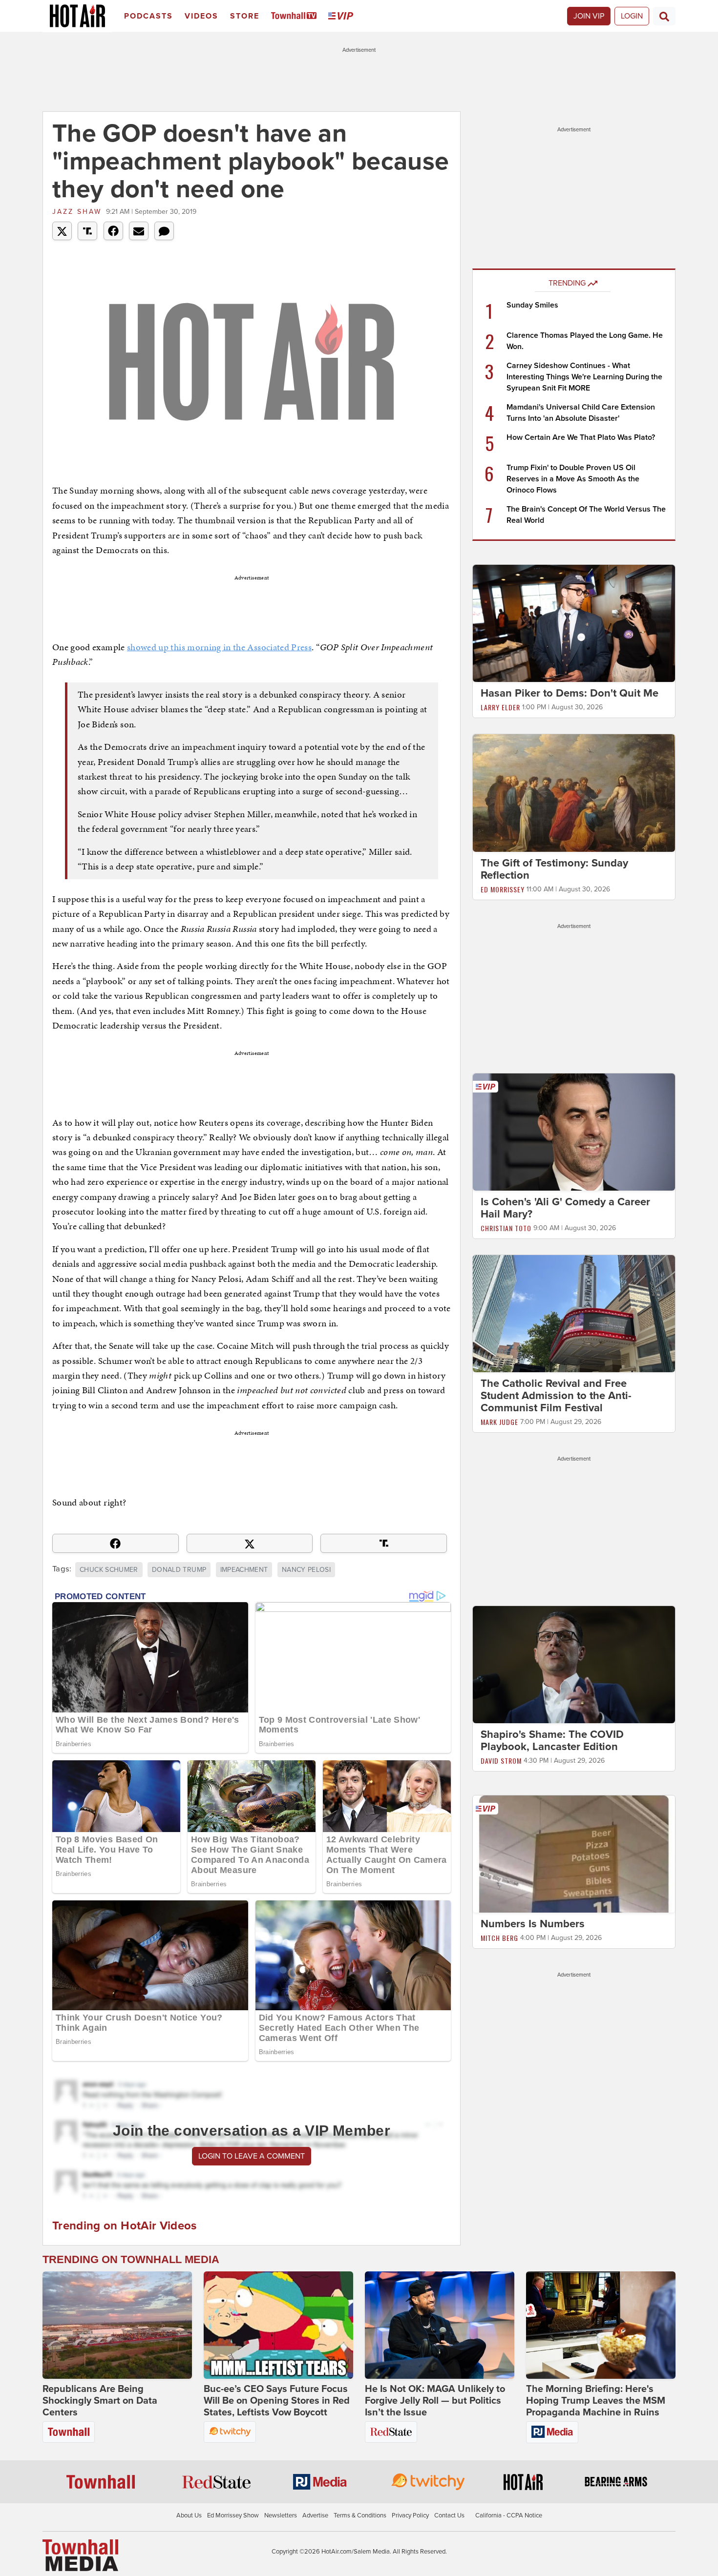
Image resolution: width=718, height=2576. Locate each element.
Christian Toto (506, 1228)
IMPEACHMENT (244, 1570)
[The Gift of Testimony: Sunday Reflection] (574, 792)
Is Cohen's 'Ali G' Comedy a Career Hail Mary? (565, 1208)
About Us (189, 2515)
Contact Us (449, 2515)
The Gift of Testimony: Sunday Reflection (554, 869)
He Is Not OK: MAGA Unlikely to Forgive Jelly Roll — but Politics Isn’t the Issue (435, 2401)
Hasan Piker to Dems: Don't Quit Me (570, 693)
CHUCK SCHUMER (109, 1570)
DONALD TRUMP (179, 1570)
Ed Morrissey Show (233, 2515)
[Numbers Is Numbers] (574, 1854)
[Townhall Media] (80, 2555)
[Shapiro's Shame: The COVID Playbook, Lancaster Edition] (574, 1664)
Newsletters (281, 2515)
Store (245, 16)
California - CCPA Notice (509, 2515)
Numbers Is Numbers (533, 1924)
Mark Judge (499, 1422)
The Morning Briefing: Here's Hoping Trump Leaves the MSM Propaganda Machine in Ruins (596, 2401)
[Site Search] (664, 16)
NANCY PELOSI (306, 1570)
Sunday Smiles (532, 305)
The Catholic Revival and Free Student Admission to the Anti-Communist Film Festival (556, 1396)
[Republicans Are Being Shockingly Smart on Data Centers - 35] (117, 2325)
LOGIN (632, 16)
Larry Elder (500, 707)
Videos (201, 16)
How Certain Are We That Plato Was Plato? (581, 437)
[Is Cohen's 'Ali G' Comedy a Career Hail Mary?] (574, 1132)
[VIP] (342, 16)
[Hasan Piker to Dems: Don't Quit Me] (574, 623)
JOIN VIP (589, 16)
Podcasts (148, 16)
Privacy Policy (410, 2515)
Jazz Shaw (77, 212)
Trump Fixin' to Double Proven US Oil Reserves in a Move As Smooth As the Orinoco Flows (573, 479)
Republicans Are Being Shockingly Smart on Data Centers (100, 2401)
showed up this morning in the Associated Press (219, 647)
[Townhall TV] (296, 16)
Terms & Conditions (360, 2515)
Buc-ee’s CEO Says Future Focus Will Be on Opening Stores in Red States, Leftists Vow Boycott (277, 2401)
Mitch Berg (499, 1938)
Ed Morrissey (503, 889)
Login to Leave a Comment (252, 2156)
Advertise (315, 2515)
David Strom (501, 1761)
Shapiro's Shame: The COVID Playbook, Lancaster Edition (552, 1741)
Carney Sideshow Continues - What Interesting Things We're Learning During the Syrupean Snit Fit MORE (584, 377)
